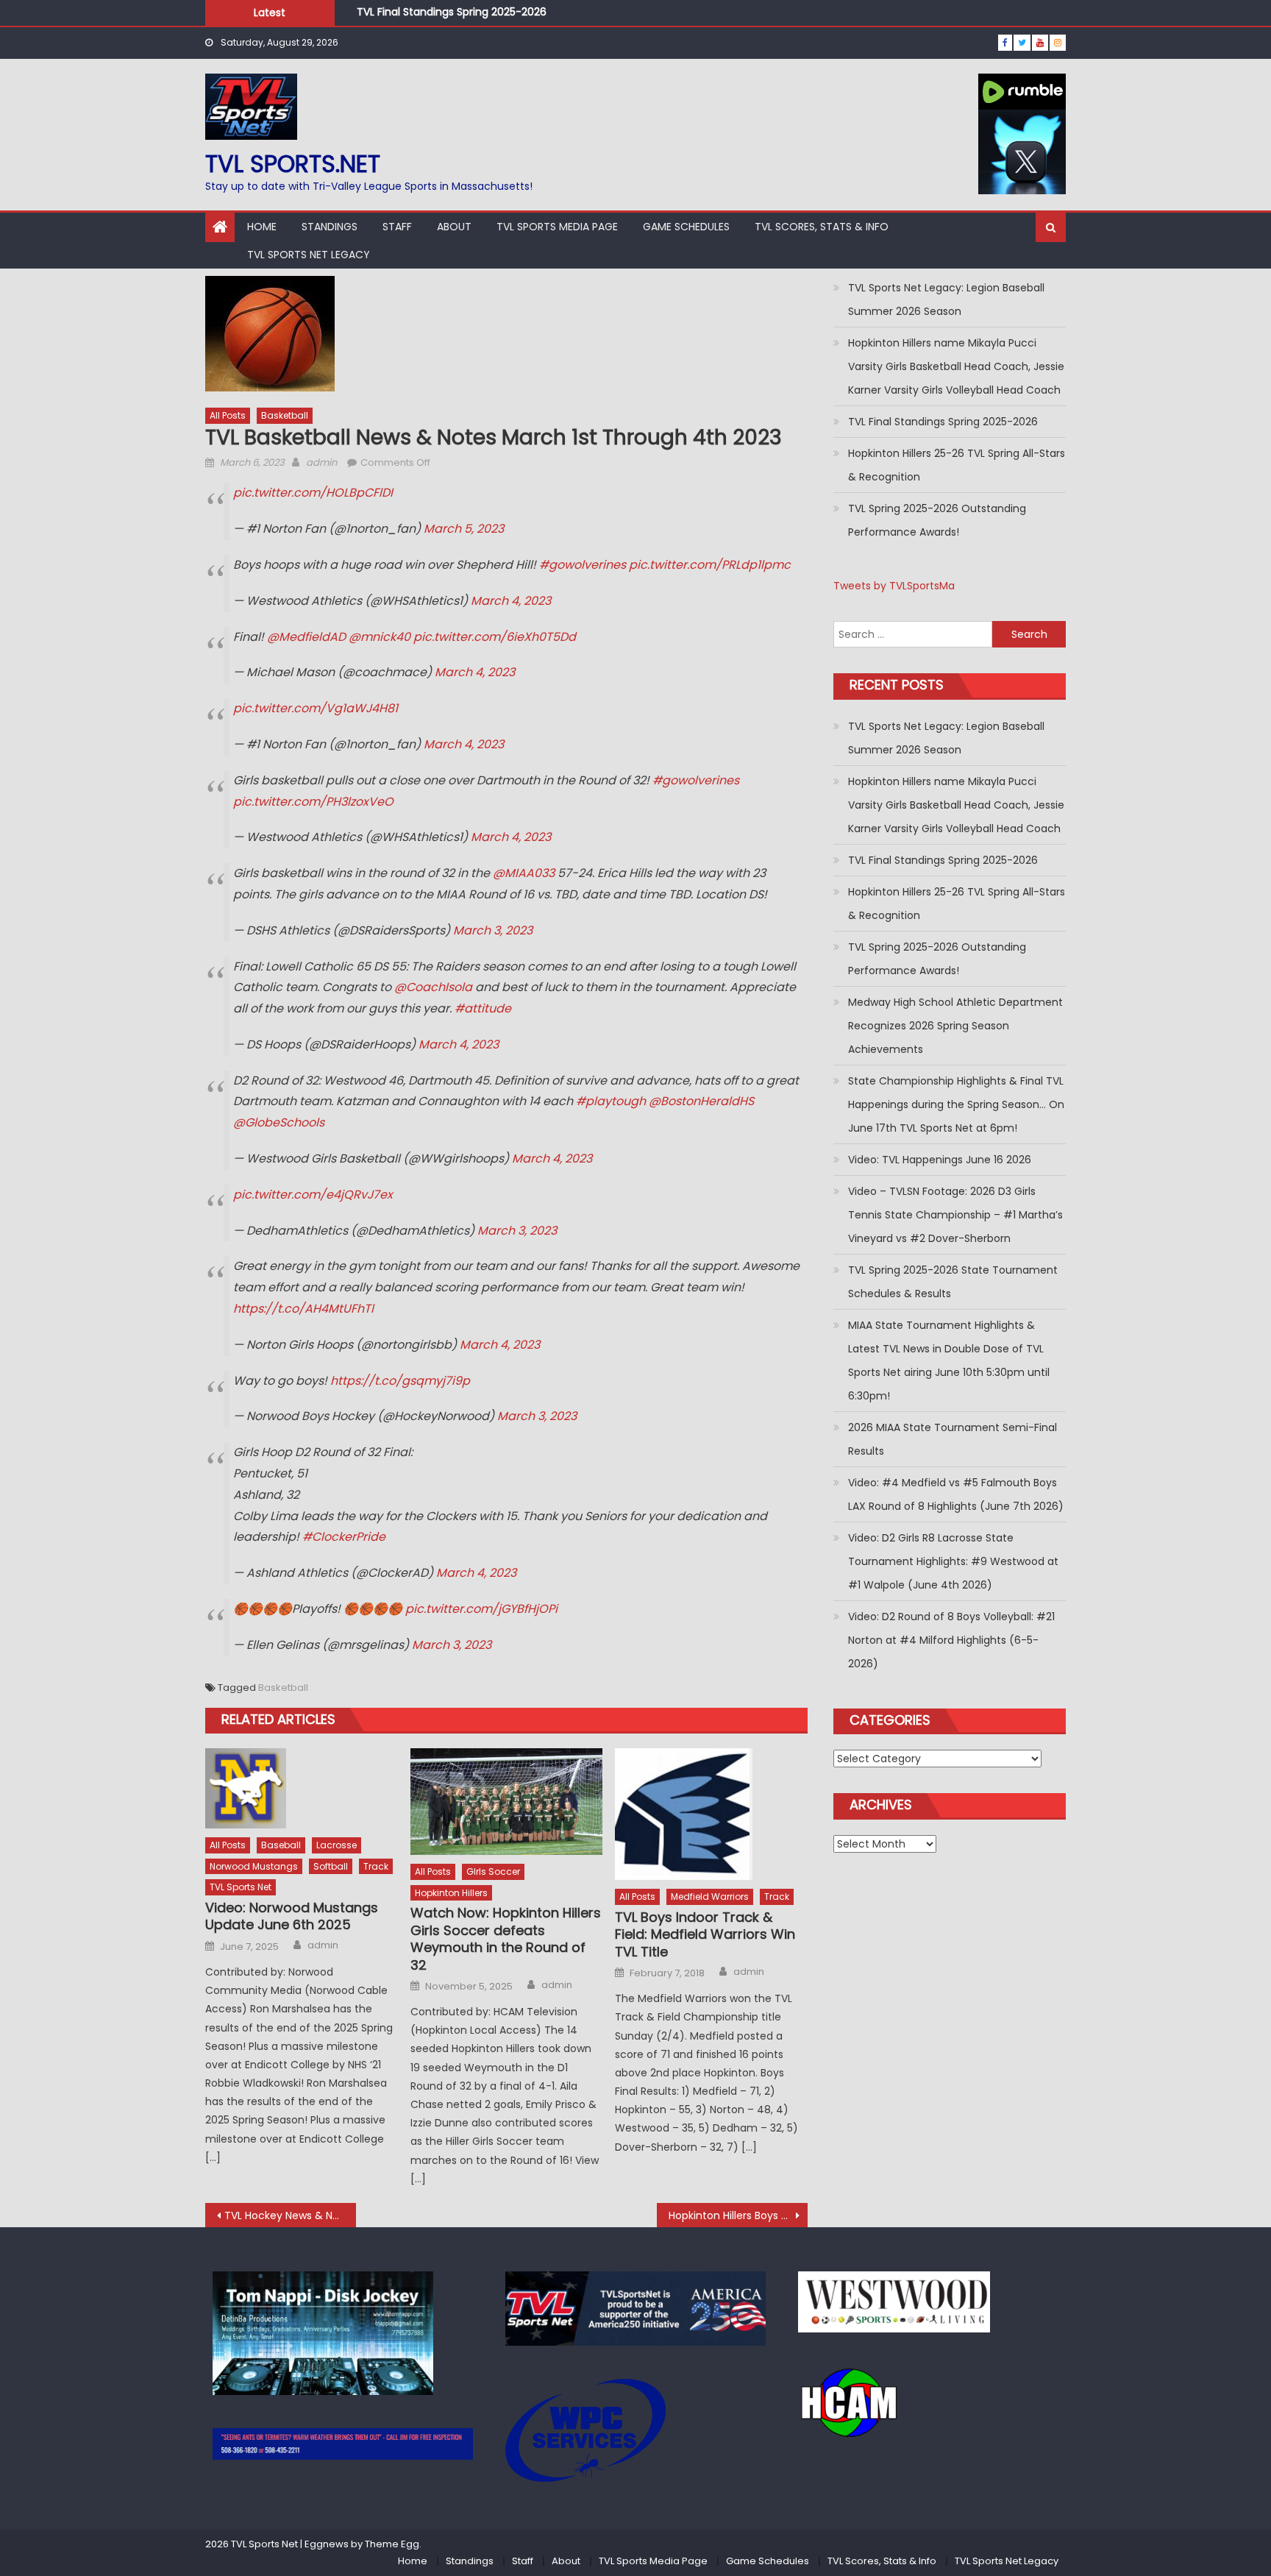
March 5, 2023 (464, 529)
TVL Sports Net (241, 1887)
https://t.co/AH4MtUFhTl (303, 1309)
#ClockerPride (344, 1537)
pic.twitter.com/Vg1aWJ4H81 (316, 708)
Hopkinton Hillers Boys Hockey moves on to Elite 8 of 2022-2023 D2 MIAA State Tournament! (738, 2215)
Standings (330, 227)
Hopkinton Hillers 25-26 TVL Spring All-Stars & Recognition (957, 465)
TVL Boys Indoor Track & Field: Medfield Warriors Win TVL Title (705, 1934)
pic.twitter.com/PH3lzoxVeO (313, 802)
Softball (331, 1866)
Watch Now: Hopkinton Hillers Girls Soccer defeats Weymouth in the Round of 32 (506, 1939)
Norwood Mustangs (254, 1866)
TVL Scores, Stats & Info (822, 227)
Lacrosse (337, 1845)
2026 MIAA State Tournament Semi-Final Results (953, 1439)
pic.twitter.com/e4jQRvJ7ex (313, 1195)
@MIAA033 (524, 873)
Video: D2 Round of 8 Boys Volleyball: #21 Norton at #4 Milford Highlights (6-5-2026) (951, 1640)
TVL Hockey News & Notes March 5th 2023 (290, 2215)
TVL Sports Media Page (557, 227)
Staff (397, 227)
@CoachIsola (433, 987)
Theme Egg (392, 2544)
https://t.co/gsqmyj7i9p (400, 1381)
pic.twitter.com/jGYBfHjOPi (481, 1609)
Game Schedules (686, 227)
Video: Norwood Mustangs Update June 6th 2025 (292, 1916)
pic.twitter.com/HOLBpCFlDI (313, 493)
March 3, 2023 (493, 930)
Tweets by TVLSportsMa (894, 586)
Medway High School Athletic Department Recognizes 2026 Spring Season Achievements (955, 1026)
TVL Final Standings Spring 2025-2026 (452, 10)
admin (321, 462)
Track (376, 1866)
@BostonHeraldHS (701, 1101)
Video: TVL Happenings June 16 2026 (940, 1160)
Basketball (285, 415)
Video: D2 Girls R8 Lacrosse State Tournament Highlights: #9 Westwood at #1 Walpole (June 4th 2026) (953, 1561)
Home (262, 227)
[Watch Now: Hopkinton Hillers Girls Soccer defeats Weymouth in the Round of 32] (507, 1802)
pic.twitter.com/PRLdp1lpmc (710, 565)
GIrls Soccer (493, 1871)
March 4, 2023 (511, 601)
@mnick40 (380, 637)
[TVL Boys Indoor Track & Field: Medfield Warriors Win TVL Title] (711, 1814)
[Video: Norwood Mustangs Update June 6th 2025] (302, 1788)
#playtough (611, 1101)
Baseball (281, 1845)
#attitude (483, 1008)
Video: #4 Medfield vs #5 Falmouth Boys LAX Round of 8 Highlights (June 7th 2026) (956, 1494)
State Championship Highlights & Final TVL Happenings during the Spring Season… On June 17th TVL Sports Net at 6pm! (956, 1104)
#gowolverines (583, 565)
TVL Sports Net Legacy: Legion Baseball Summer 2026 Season (946, 299)
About (454, 227)
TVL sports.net (293, 164)
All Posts (228, 415)
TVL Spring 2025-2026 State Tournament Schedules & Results (953, 1282)
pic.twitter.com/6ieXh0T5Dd (495, 637)
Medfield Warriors (710, 1896)
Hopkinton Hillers (451, 1893)
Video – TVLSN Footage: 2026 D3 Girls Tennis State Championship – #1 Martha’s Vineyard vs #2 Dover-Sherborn (955, 1215)
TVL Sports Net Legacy (309, 255)
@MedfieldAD (306, 637)
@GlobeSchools (279, 1122)
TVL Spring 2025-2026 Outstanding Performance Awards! (937, 520)
